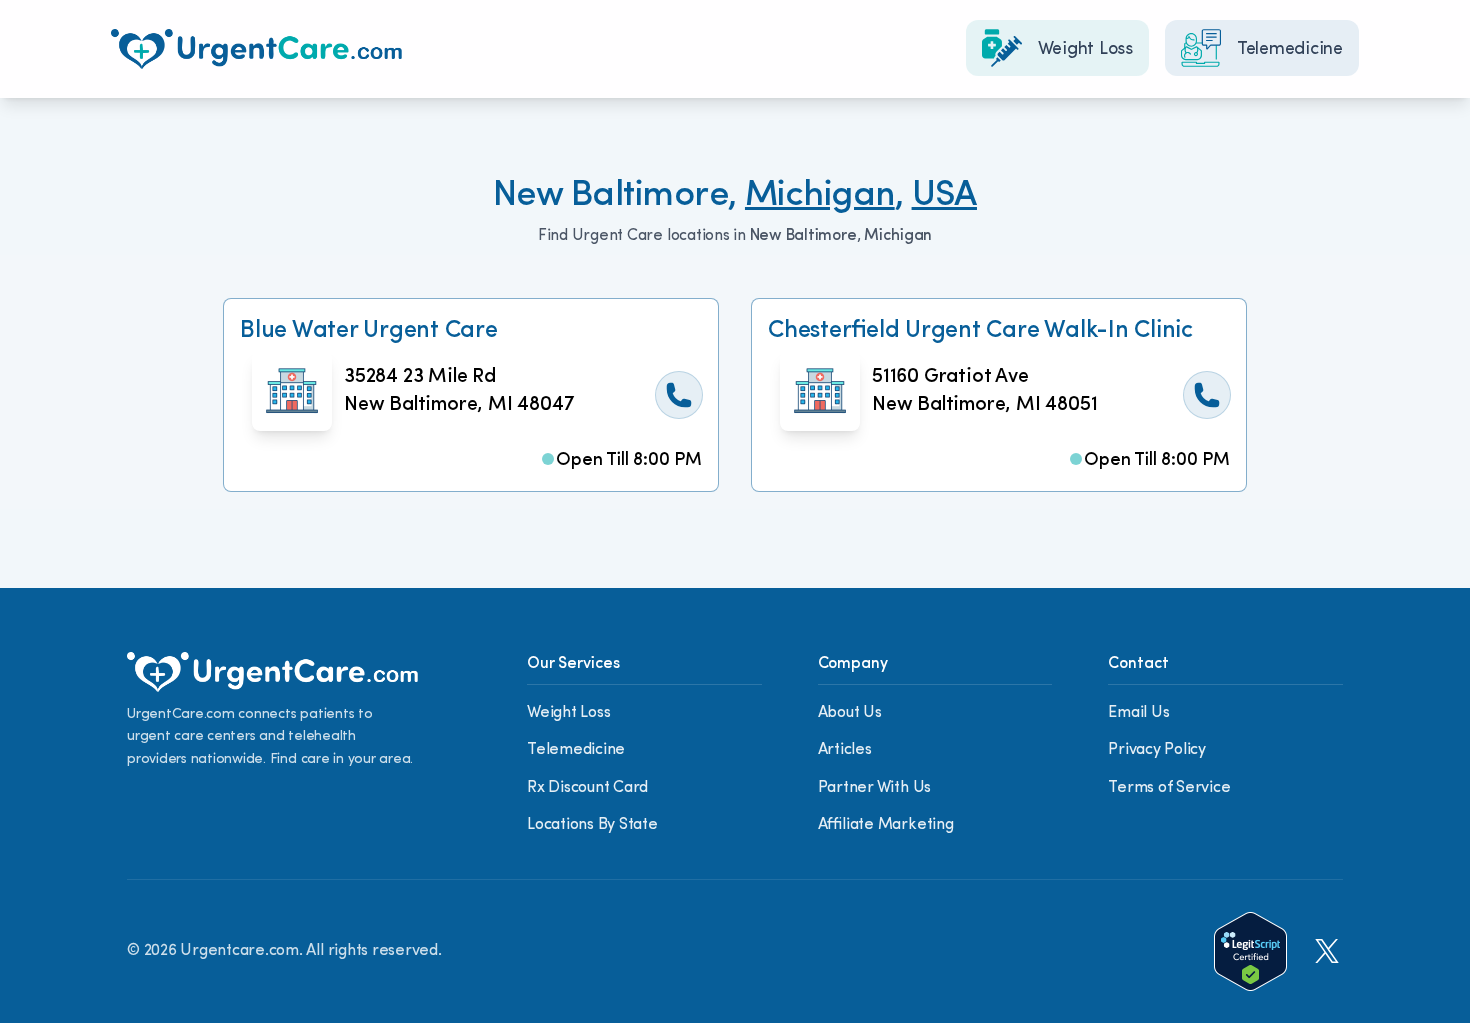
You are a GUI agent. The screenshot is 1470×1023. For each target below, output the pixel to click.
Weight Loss (568, 713)
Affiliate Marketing (886, 825)
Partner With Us (874, 788)
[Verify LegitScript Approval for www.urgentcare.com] (1250, 951)
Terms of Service (1169, 788)
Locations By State (592, 825)
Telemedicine (576, 750)
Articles (845, 750)
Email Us (1138, 713)
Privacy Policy (1157, 750)
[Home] (256, 49)
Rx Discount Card (587, 788)
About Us (850, 713)
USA (944, 196)
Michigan (820, 196)
